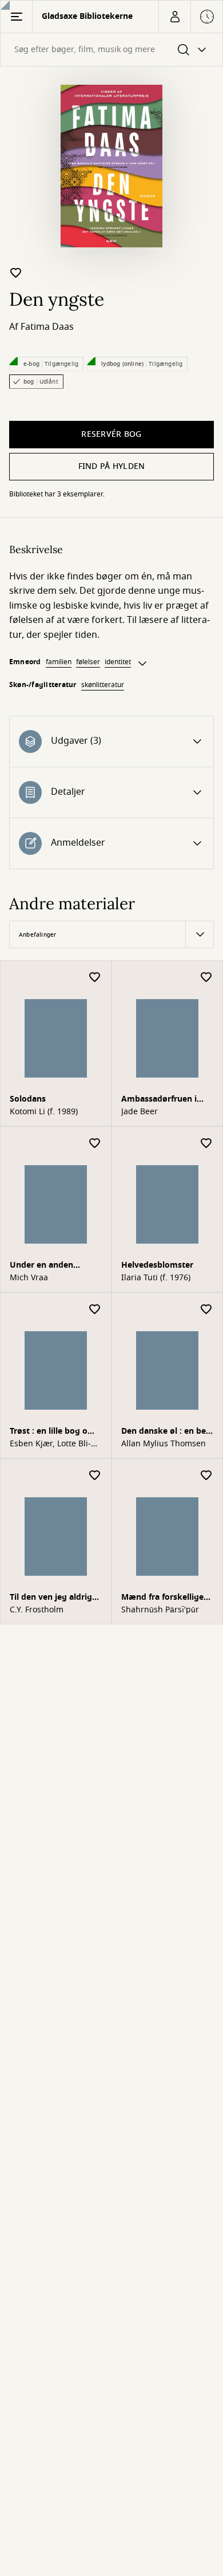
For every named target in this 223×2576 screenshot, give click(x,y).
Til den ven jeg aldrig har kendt (51, 1598)
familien (59, 662)
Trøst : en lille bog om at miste (53, 1432)
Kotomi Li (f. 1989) (44, 1112)
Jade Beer (140, 1112)
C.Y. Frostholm (37, 1610)
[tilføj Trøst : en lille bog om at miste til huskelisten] (95, 1310)
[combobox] (111, 50)
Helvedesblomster (157, 1265)
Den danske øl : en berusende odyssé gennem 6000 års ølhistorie (165, 1432)
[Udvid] (142, 664)
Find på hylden (112, 466)
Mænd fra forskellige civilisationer (162, 1598)
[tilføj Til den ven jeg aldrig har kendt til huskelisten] (95, 1476)
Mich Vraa (29, 1278)
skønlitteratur (103, 685)
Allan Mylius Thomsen (164, 1444)
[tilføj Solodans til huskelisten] (95, 978)
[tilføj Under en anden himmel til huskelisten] (95, 1144)
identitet (118, 662)
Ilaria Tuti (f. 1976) (156, 1278)
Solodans (28, 1099)
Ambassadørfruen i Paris (159, 1100)
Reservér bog (111, 434)
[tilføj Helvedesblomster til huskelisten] (206, 1144)
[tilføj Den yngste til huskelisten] (16, 273)
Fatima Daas (47, 327)
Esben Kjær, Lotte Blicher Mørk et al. (50, 1444)
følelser (88, 662)
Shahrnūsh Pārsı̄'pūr (160, 1610)
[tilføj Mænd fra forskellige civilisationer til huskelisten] (206, 1476)
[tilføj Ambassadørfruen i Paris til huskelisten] (206, 978)
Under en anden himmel (41, 1266)
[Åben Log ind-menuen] (174, 17)
